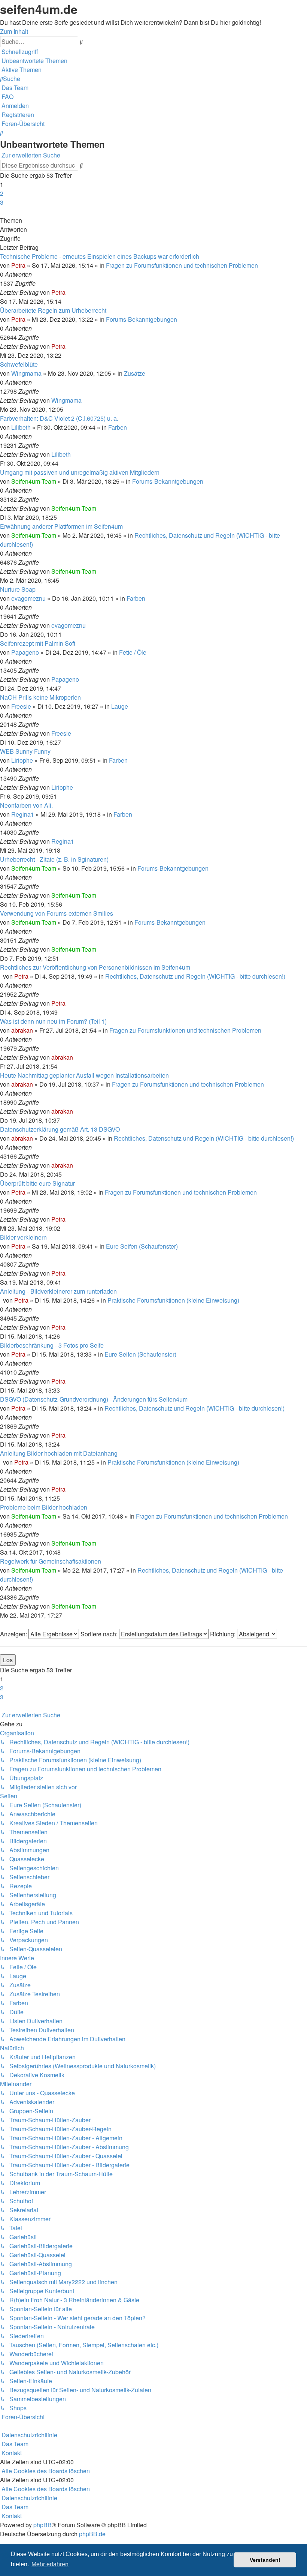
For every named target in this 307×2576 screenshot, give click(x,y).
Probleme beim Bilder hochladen (44, 1507)
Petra (18, 265)
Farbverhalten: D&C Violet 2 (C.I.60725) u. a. (59, 418)
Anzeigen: (14, 1634)
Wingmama (26, 373)
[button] (1, 211)
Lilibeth (21, 427)
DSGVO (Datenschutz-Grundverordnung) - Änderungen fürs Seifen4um (94, 1399)
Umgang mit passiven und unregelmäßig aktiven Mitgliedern (80, 472)
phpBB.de (92, 2534)
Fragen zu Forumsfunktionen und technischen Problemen (182, 265)
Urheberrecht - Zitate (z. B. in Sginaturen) (54, 859)
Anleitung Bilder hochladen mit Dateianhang (59, 1453)
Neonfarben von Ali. (26, 805)
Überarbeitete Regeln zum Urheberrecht (53, 310)
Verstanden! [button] (265, 2560)
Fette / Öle (133, 652)
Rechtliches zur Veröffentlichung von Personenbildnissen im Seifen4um (95, 967)
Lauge (120, 706)
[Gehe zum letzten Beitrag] (68, 292)
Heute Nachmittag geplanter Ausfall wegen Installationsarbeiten (84, 1075)
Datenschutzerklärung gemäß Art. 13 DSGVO (60, 1129)
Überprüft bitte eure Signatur (37, 1183)
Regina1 (23, 814)
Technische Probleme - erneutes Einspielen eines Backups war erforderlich (100, 256)
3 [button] (2, 202)
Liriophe (22, 760)
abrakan (22, 1030)
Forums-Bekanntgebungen (142, 319)
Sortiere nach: (100, 1634)
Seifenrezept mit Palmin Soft (38, 643)
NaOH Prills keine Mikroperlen (40, 697)
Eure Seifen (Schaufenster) (142, 1246)
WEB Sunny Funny (25, 751)
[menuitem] (34, 61)
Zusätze (135, 373)
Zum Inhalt (14, 31)
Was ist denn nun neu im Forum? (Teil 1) (53, 1021)
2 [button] (2, 193)
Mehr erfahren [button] (50, 2564)
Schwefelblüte (19, 364)
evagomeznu (28, 598)
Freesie (21, 706)
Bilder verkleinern (23, 1237)
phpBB (42, 2525)
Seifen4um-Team (34, 481)
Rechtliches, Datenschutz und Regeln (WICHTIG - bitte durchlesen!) (195, 976)
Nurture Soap (18, 589)
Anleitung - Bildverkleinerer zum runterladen (58, 1291)
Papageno (25, 652)
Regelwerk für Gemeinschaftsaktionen (51, 1561)
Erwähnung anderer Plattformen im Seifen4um (61, 526)
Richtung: (224, 1634)
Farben (118, 427)
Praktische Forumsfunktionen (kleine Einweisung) (173, 1300)
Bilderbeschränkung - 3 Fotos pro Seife (52, 1345)
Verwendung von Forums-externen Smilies (57, 913)
